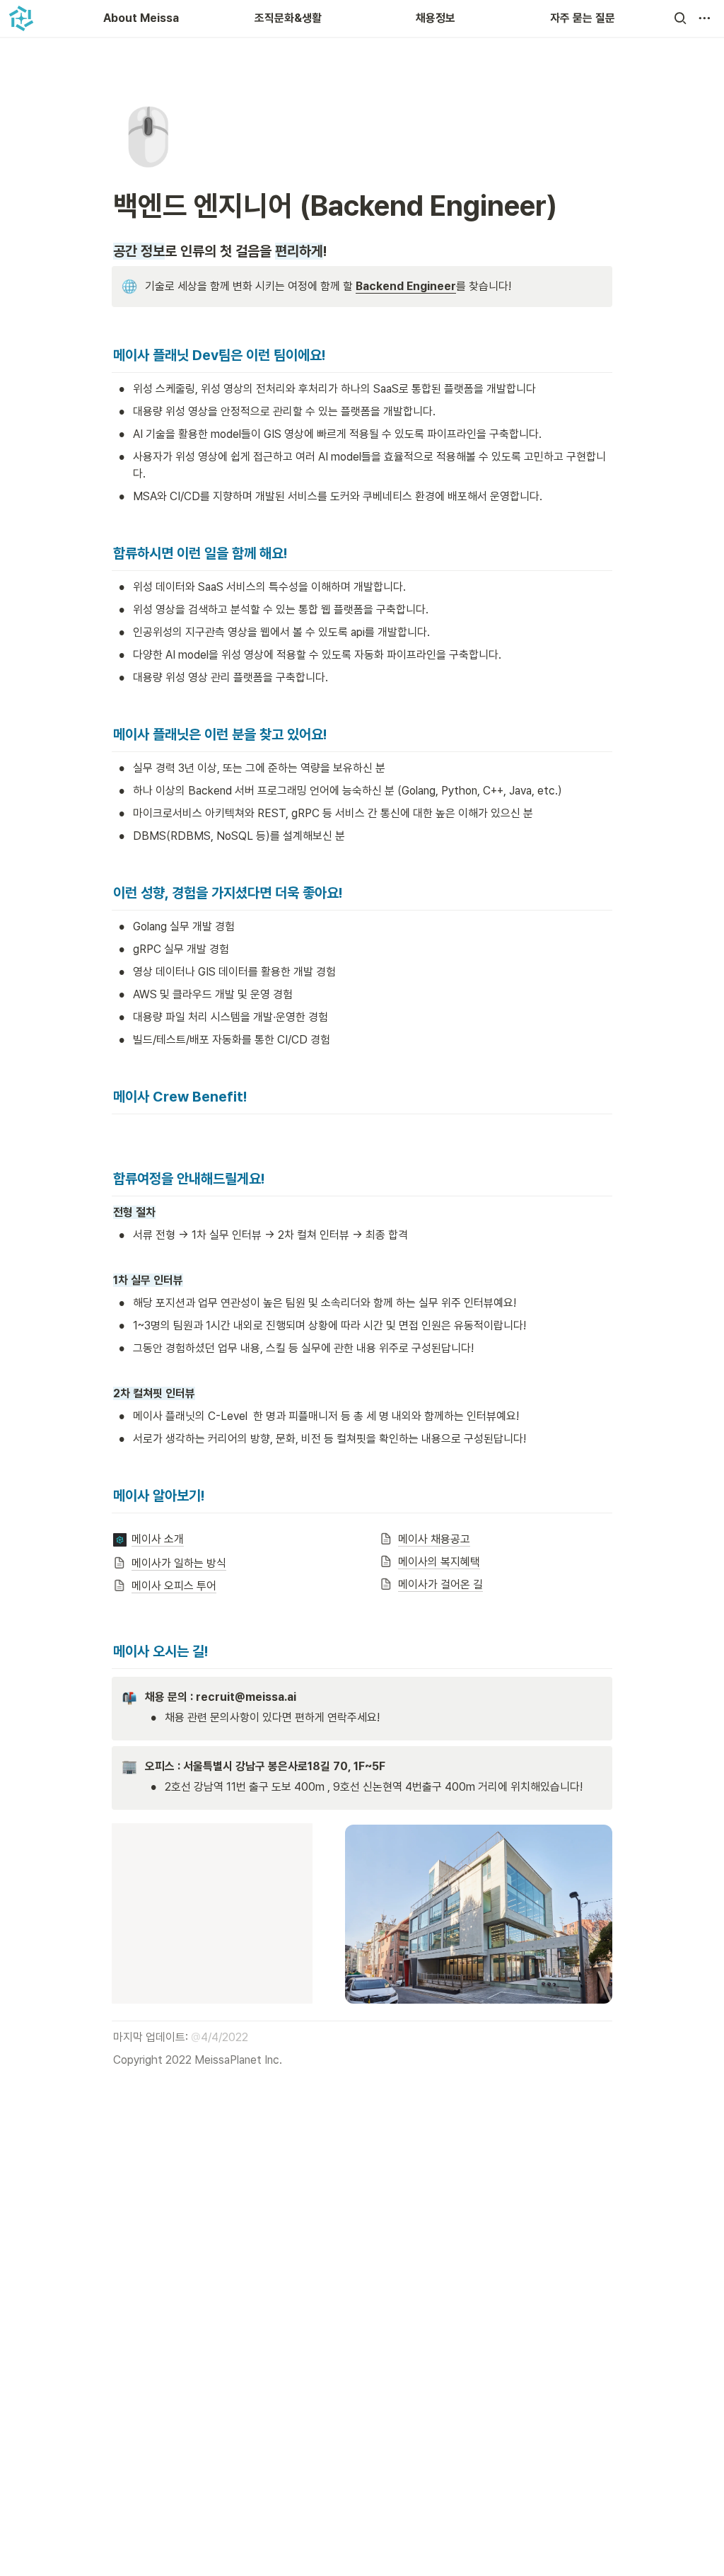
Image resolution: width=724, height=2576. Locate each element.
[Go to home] (21, 18)
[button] (680, 18)
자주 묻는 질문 (583, 18)
